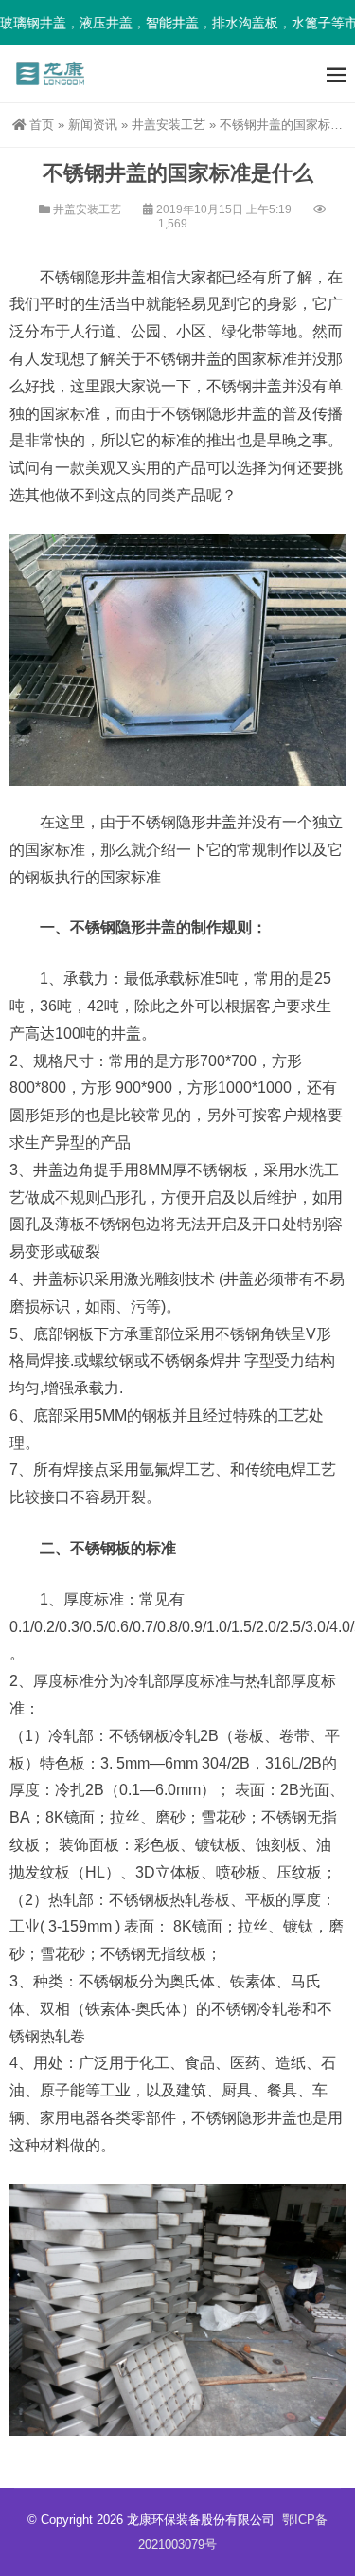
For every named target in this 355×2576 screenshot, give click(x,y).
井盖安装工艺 (169, 125)
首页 (42, 125)
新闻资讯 (93, 125)
